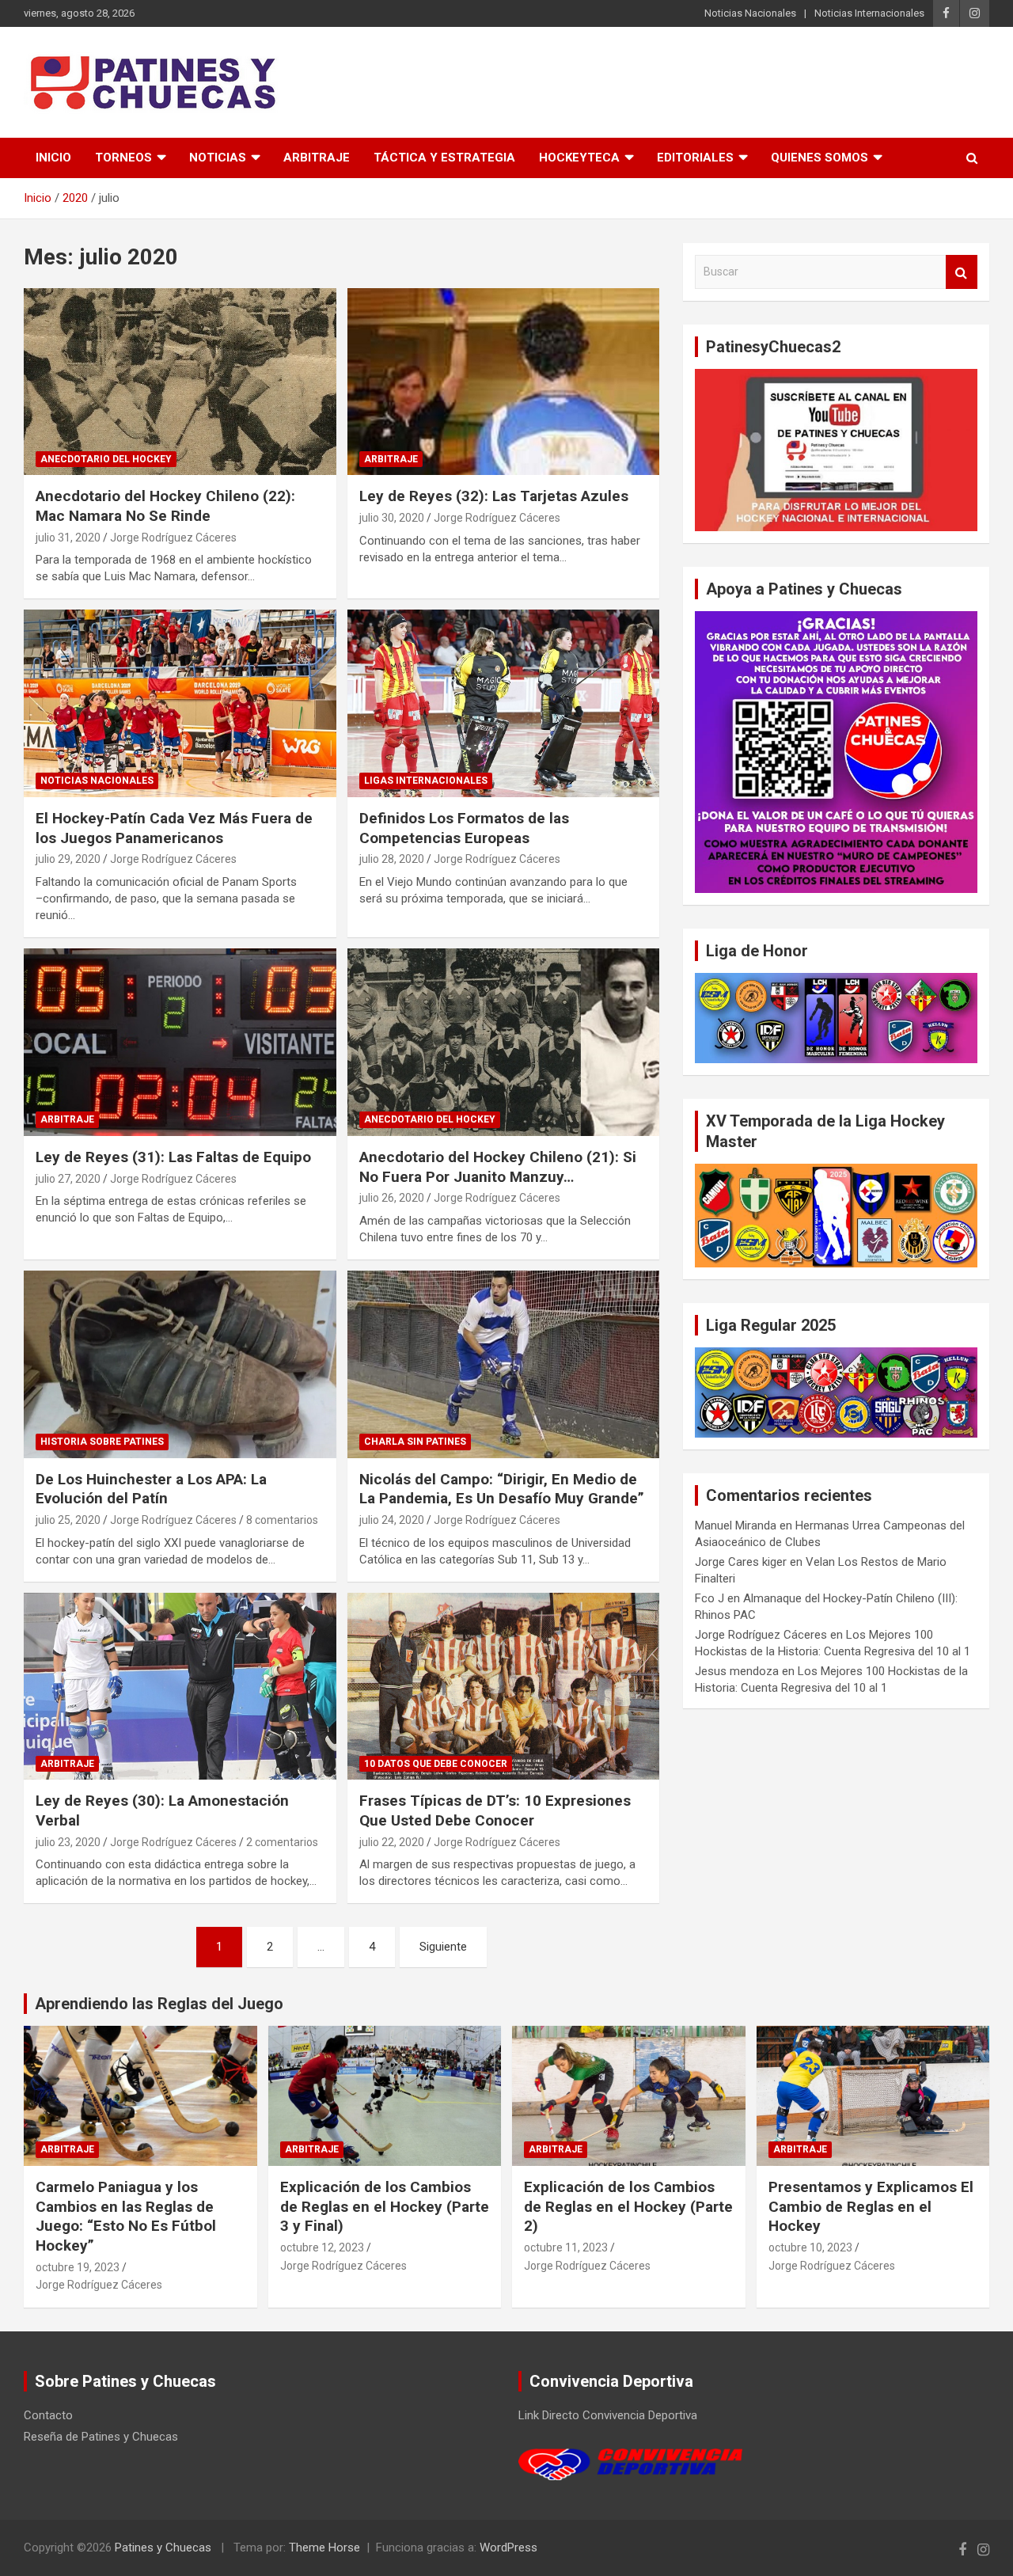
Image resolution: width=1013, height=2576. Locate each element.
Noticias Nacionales (750, 13)
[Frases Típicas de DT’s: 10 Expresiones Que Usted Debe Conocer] (503, 1686)
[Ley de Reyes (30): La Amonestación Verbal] (180, 1686)
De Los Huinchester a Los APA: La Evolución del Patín (151, 1489)
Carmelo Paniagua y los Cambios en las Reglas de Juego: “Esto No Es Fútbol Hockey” (126, 2216)
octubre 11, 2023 (566, 2247)
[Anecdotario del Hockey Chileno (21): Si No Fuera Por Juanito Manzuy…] (503, 1042)
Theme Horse (324, 2548)
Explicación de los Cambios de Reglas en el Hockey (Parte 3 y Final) (385, 2206)
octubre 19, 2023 (78, 2267)
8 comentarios (282, 1520)
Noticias (218, 158)
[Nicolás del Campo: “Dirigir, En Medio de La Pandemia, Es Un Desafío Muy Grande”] (503, 1364)
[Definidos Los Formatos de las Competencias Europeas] (503, 704)
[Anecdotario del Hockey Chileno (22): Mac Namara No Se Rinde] (180, 382)
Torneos (123, 158)
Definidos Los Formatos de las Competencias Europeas (464, 828)
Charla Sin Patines (415, 1442)
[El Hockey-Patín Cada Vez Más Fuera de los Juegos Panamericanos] (180, 704)
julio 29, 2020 (68, 859)
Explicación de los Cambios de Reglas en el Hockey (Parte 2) (628, 2206)
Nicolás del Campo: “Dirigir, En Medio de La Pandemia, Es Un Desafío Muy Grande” (502, 1489)
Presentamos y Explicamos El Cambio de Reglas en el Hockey (871, 2206)
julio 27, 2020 (68, 1179)
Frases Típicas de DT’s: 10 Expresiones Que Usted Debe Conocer (495, 1810)
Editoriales (695, 158)
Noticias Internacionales (869, 13)
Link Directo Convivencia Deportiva (608, 2415)
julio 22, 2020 (392, 1842)
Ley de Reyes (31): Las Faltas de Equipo (173, 1157)
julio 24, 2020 (392, 1520)
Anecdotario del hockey (106, 459)
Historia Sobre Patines (102, 1442)
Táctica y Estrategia (444, 158)
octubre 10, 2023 (810, 2247)
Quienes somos (820, 158)
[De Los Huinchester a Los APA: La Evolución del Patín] (180, 1364)
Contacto (48, 2415)
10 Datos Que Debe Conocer (436, 1764)
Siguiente (443, 1947)
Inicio (53, 158)
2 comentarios (282, 1842)
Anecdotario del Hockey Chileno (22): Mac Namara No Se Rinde (165, 506)
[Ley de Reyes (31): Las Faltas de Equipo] (180, 1042)
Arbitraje (317, 158)
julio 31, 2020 (68, 538)
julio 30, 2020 (392, 518)
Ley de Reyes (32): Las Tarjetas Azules (494, 496)
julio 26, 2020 (392, 1198)
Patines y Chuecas (163, 2548)
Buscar (962, 272)
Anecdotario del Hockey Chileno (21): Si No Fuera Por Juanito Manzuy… (498, 1167)
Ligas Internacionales (426, 781)
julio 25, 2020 (68, 1520)
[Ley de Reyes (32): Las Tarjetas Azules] (503, 382)
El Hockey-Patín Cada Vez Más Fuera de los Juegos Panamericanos (174, 828)
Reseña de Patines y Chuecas (101, 2437)
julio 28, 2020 (392, 859)
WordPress (508, 2548)
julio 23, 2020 (68, 1842)
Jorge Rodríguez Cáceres (173, 538)
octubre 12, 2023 (322, 2247)
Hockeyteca (579, 158)
